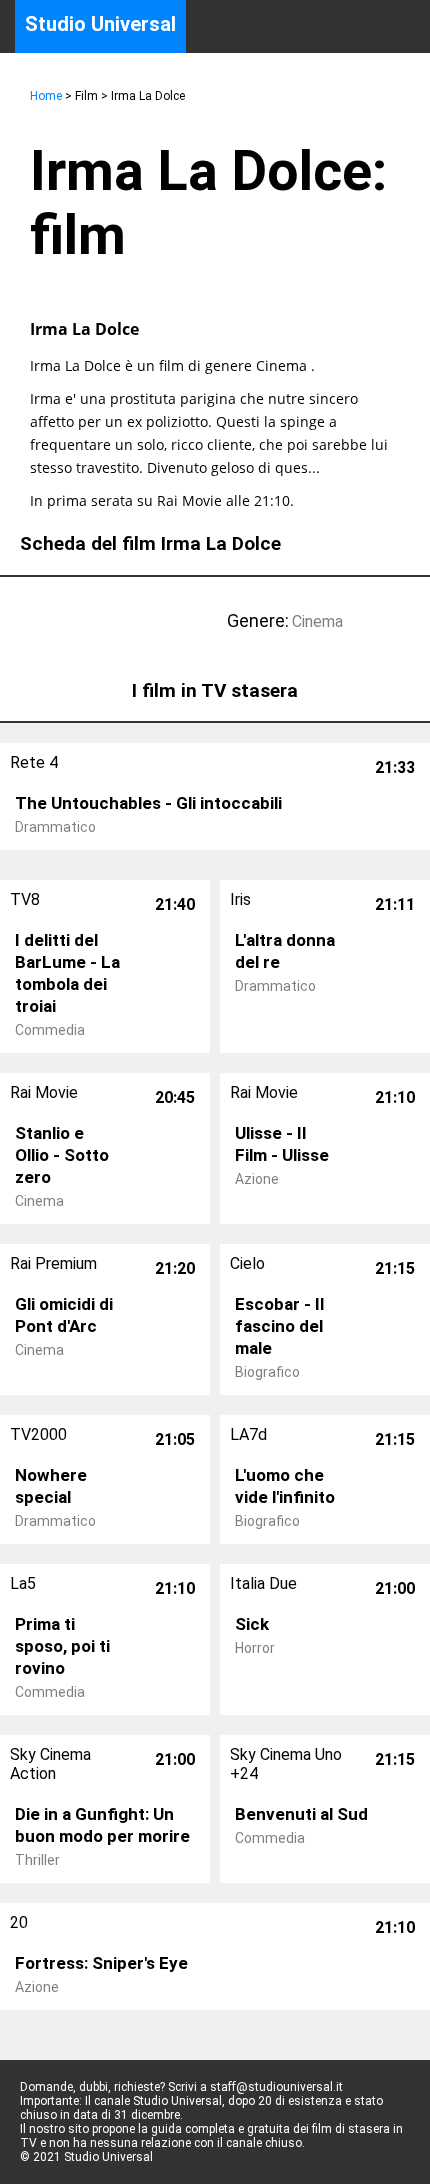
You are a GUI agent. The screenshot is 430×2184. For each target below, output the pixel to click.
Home (46, 96)
